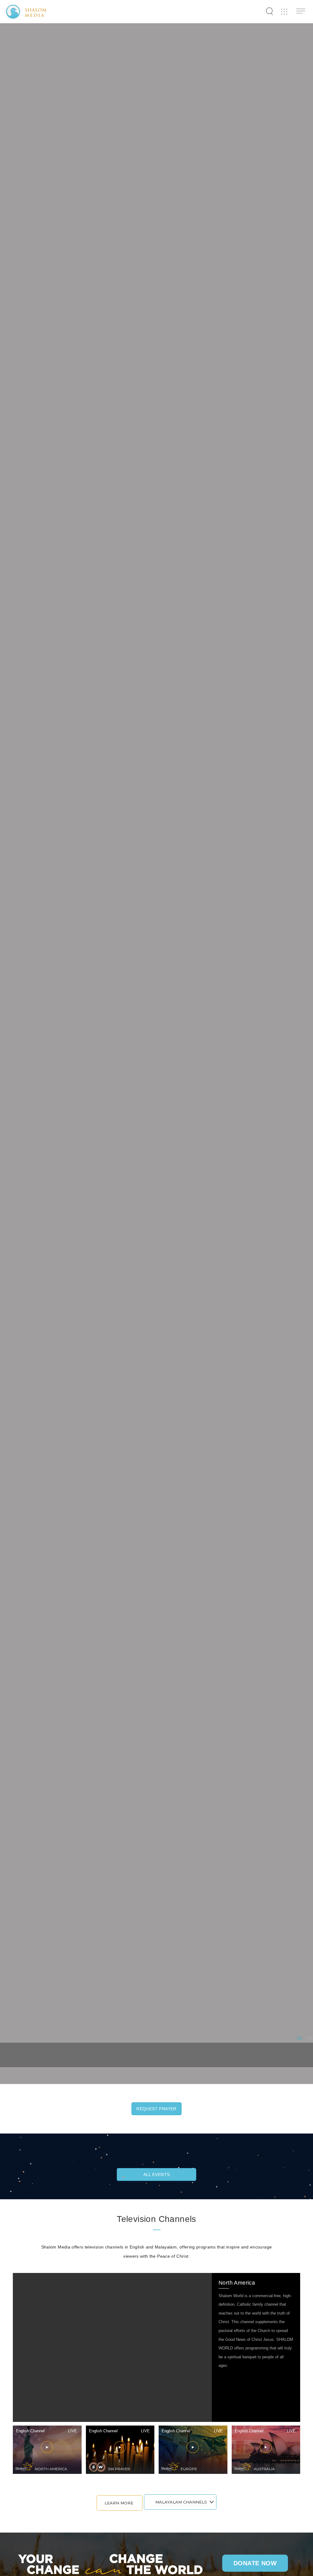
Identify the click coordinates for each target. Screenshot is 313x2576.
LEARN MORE (119, 2503)
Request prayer (156, 2109)
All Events (157, 2174)
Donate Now (255, 2563)
